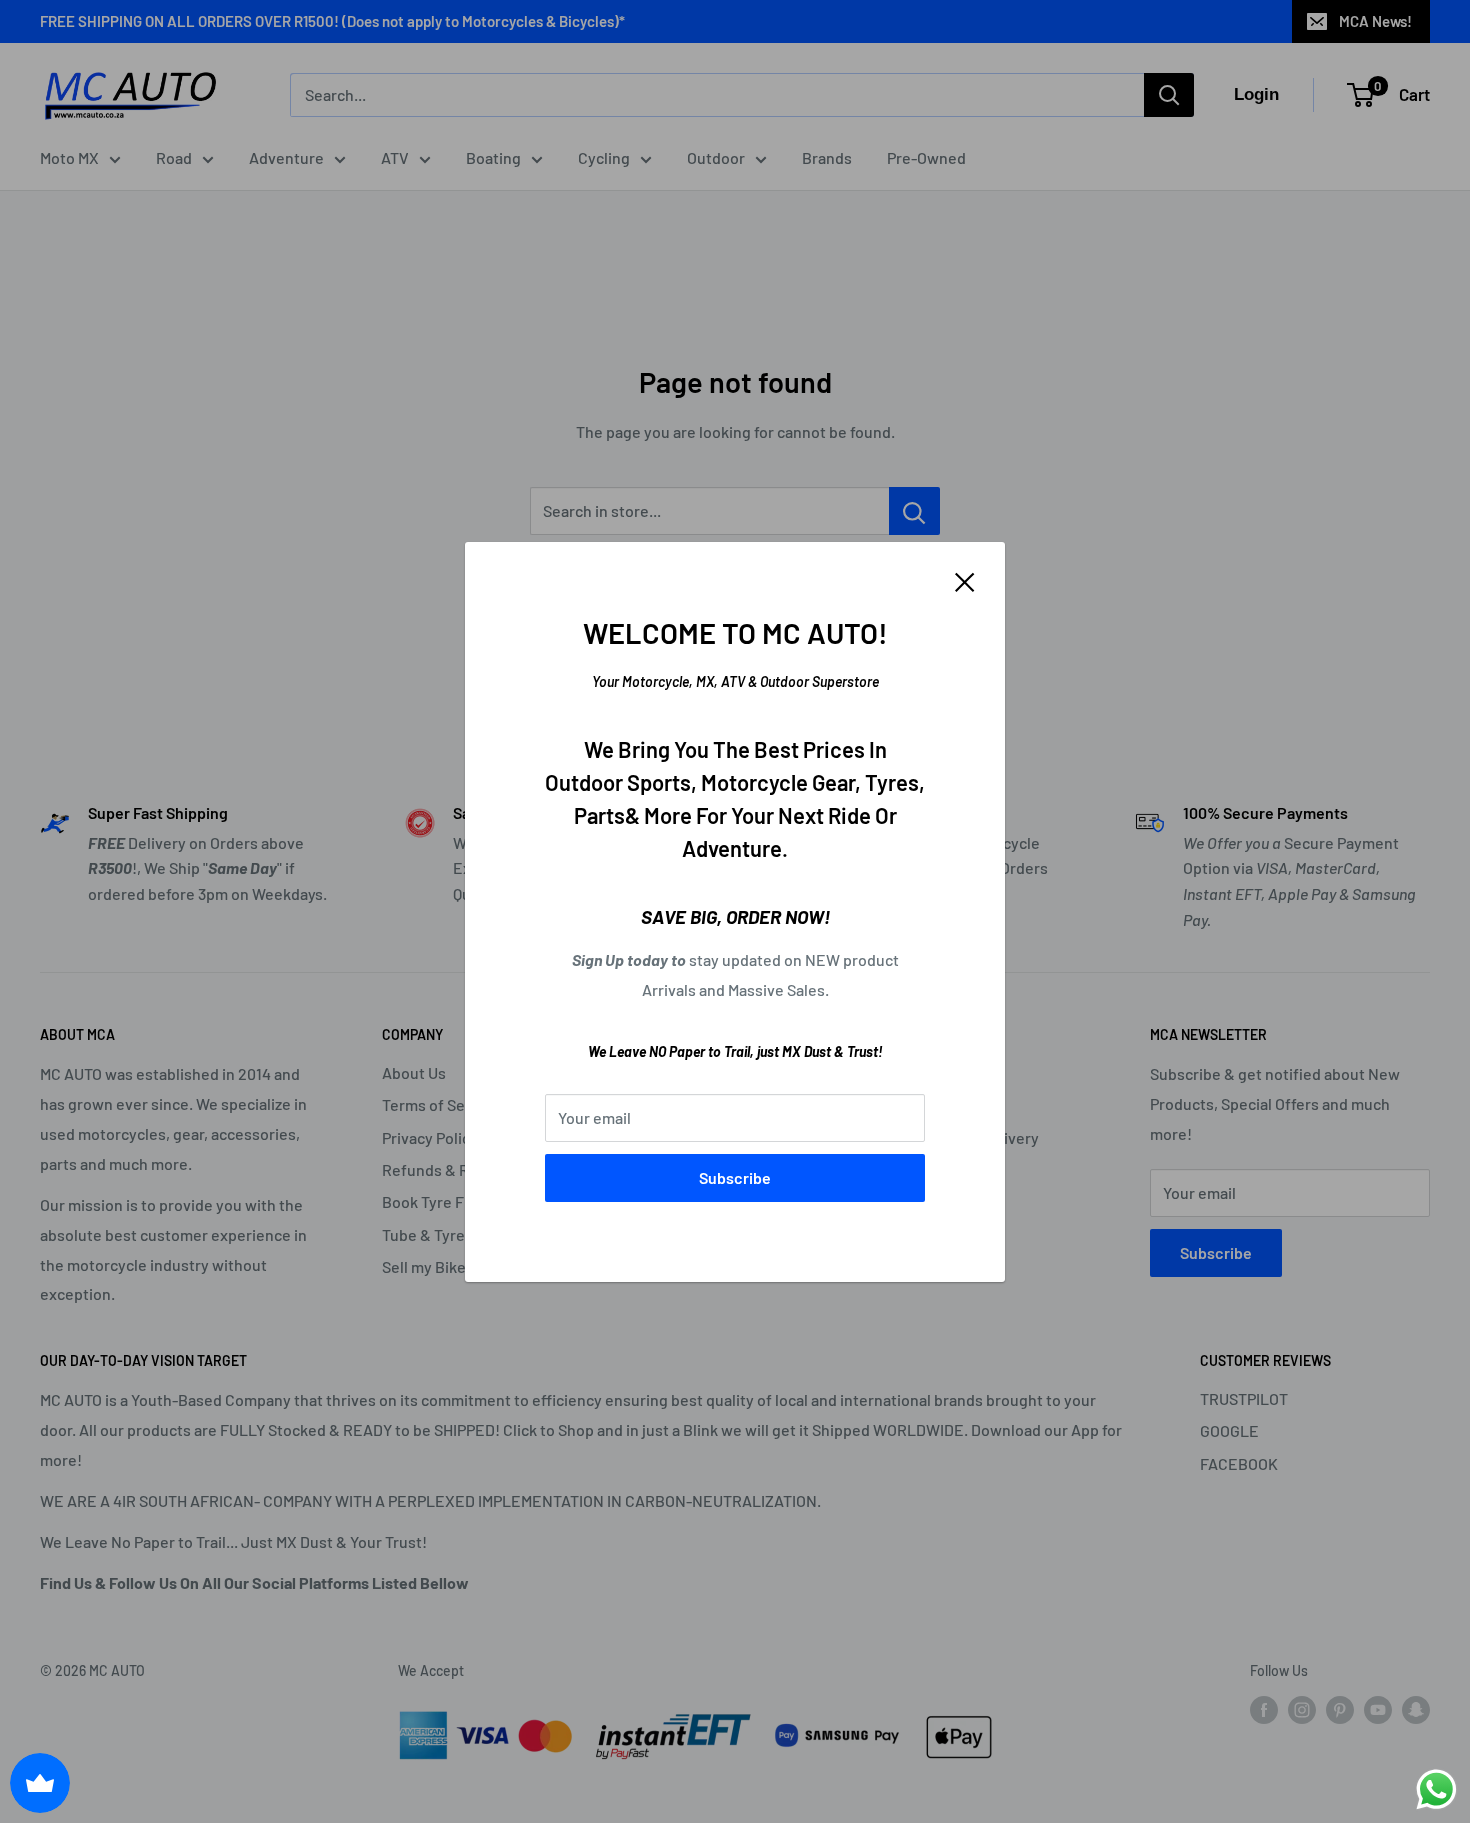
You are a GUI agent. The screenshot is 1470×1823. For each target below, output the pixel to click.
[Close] (965, 581)
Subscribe (735, 1177)
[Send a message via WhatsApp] (1436, 1789)
